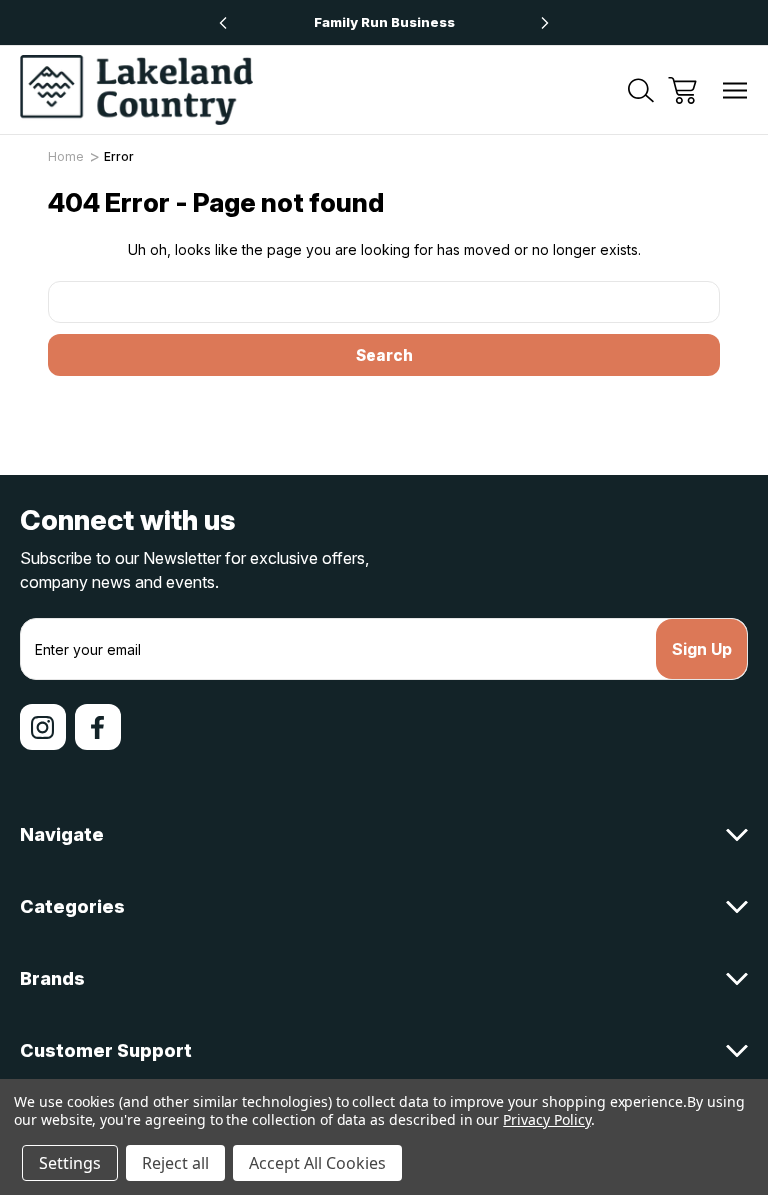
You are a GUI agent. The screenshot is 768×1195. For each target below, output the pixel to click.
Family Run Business (384, 22)
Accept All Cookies (317, 1163)
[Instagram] (43, 727)
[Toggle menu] (735, 90)
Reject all (175, 1163)
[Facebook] (98, 727)
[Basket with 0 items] (682, 90)
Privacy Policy (546, 1119)
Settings (70, 1163)
